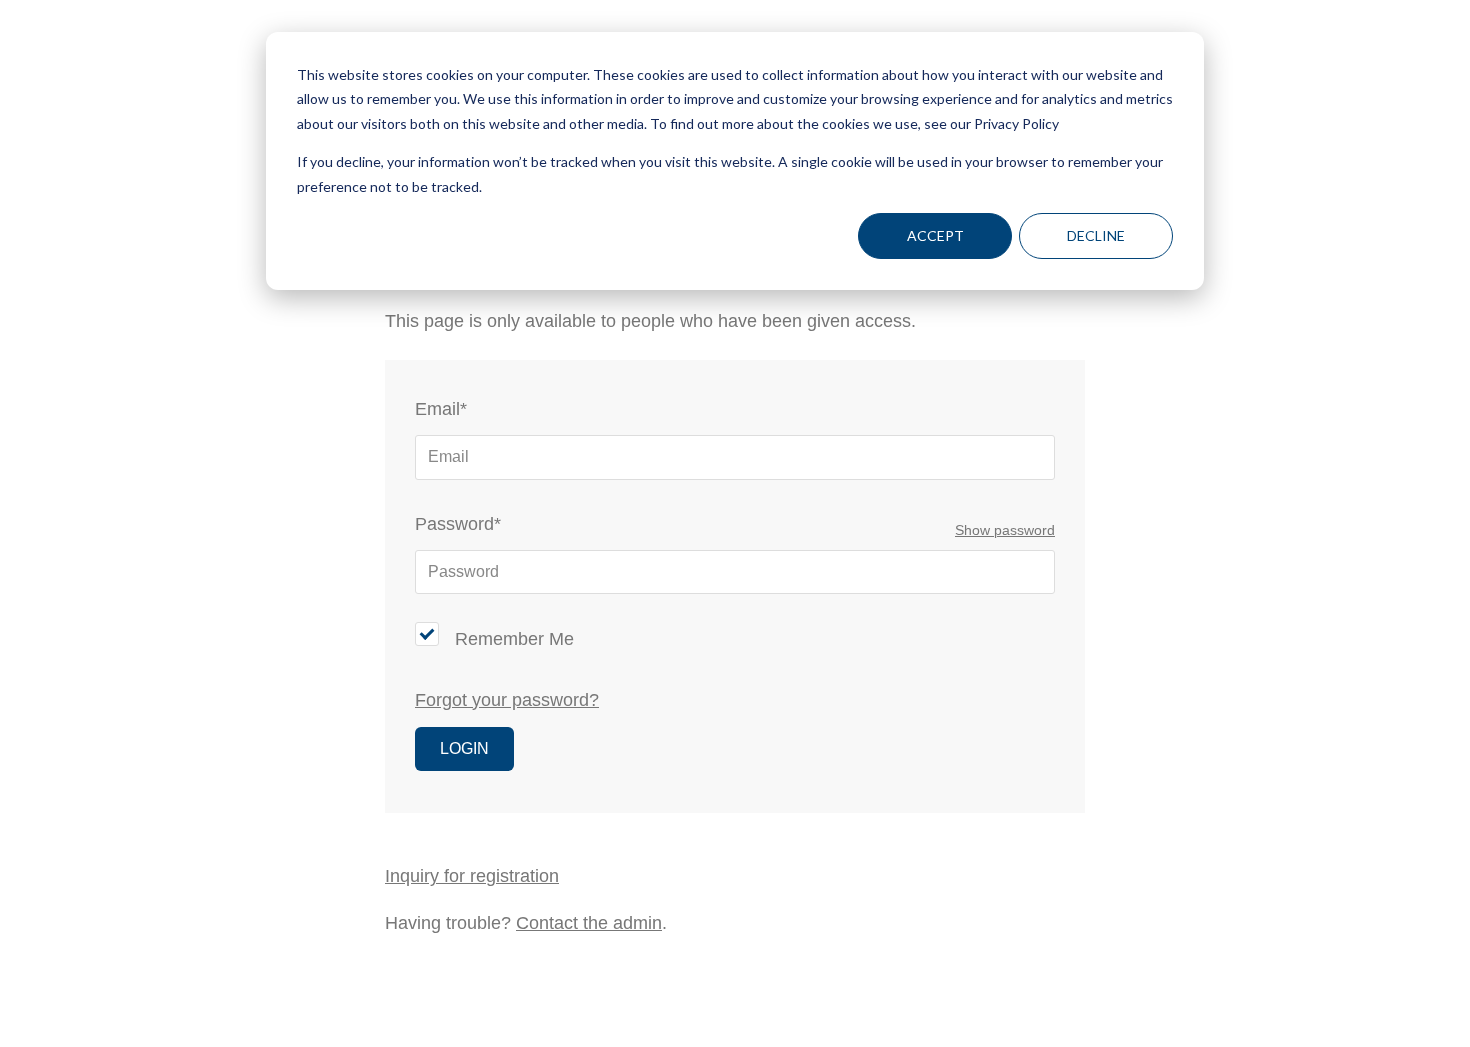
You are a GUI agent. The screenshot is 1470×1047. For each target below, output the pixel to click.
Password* (458, 524)
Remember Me (514, 639)
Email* (441, 409)
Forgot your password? (507, 700)
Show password (1005, 530)
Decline (1096, 235)
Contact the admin (589, 923)
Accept (935, 235)
